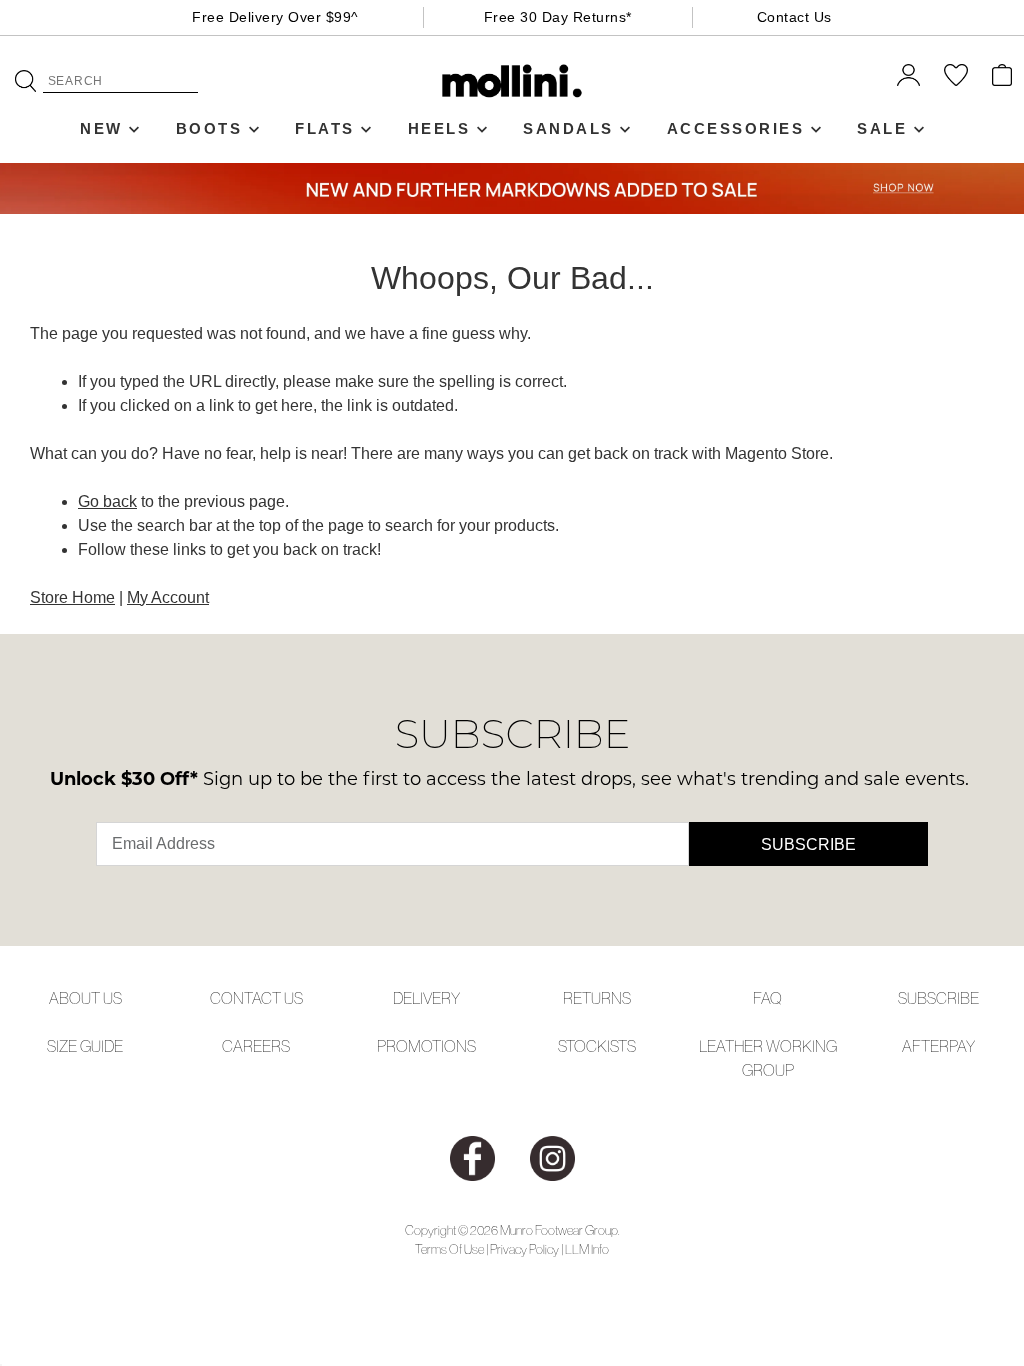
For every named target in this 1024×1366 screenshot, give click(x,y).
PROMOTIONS (426, 1046)
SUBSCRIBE (938, 998)
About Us (85, 998)
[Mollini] (512, 81)
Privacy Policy (524, 1249)
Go (25, 81)
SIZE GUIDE (85, 1046)
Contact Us (794, 17)
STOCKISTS (597, 1046)
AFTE (920, 1046)
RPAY (957, 1046)
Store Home (72, 597)
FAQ (767, 998)
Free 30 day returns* (558, 17)
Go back (107, 501)
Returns (597, 998)
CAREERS (256, 1046)
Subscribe (808, 844)
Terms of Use (449, 1249)
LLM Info (587, 1249)
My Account (168, 597)
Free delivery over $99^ (275, 17)
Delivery (426, 998)
